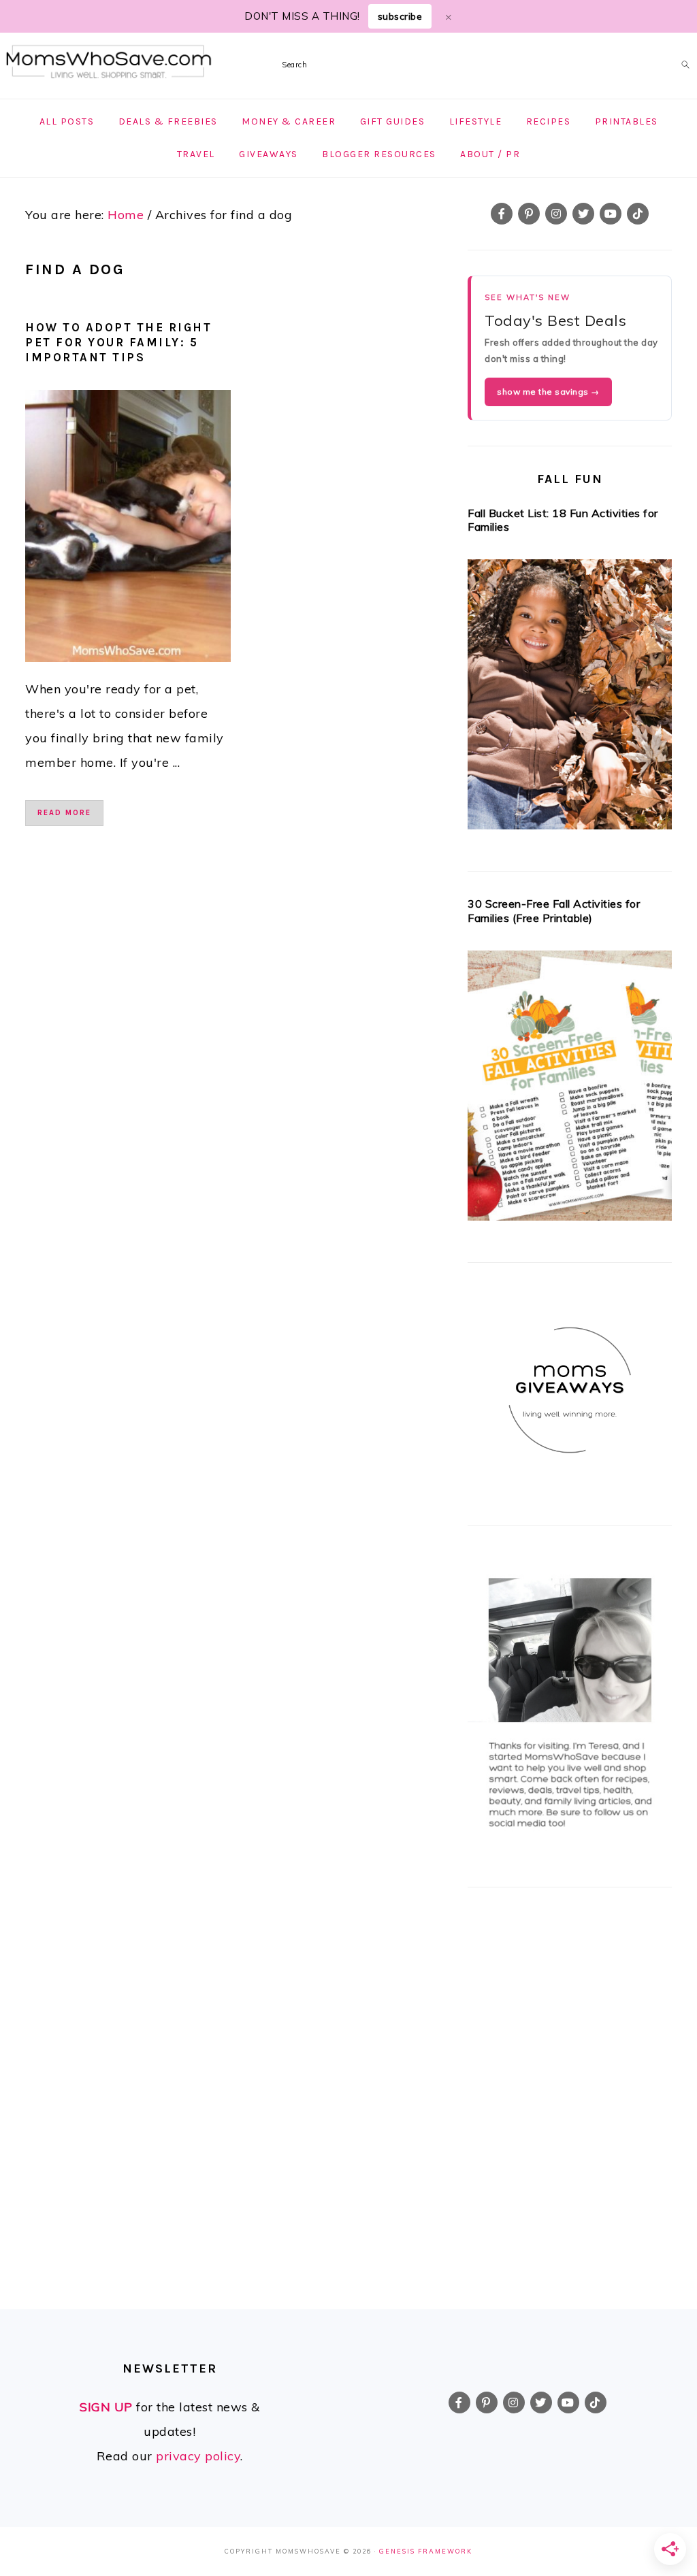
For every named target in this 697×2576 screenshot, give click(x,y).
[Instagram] (556, 214)
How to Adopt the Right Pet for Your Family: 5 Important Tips (118, 342)
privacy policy (198, 2456)
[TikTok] (638, 214)
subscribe (400, 16)
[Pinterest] (529, 214)
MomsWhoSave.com (109, 62)
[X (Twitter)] (583, 214)
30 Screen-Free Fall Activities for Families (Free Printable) (554, 911)
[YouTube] (611, 214)
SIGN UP (106, 2407)
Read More (64, 813)
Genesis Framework (426, 2551)
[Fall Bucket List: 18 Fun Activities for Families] (570, 698)
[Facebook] (502, 214)
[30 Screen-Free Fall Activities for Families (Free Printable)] (570, 1090)
